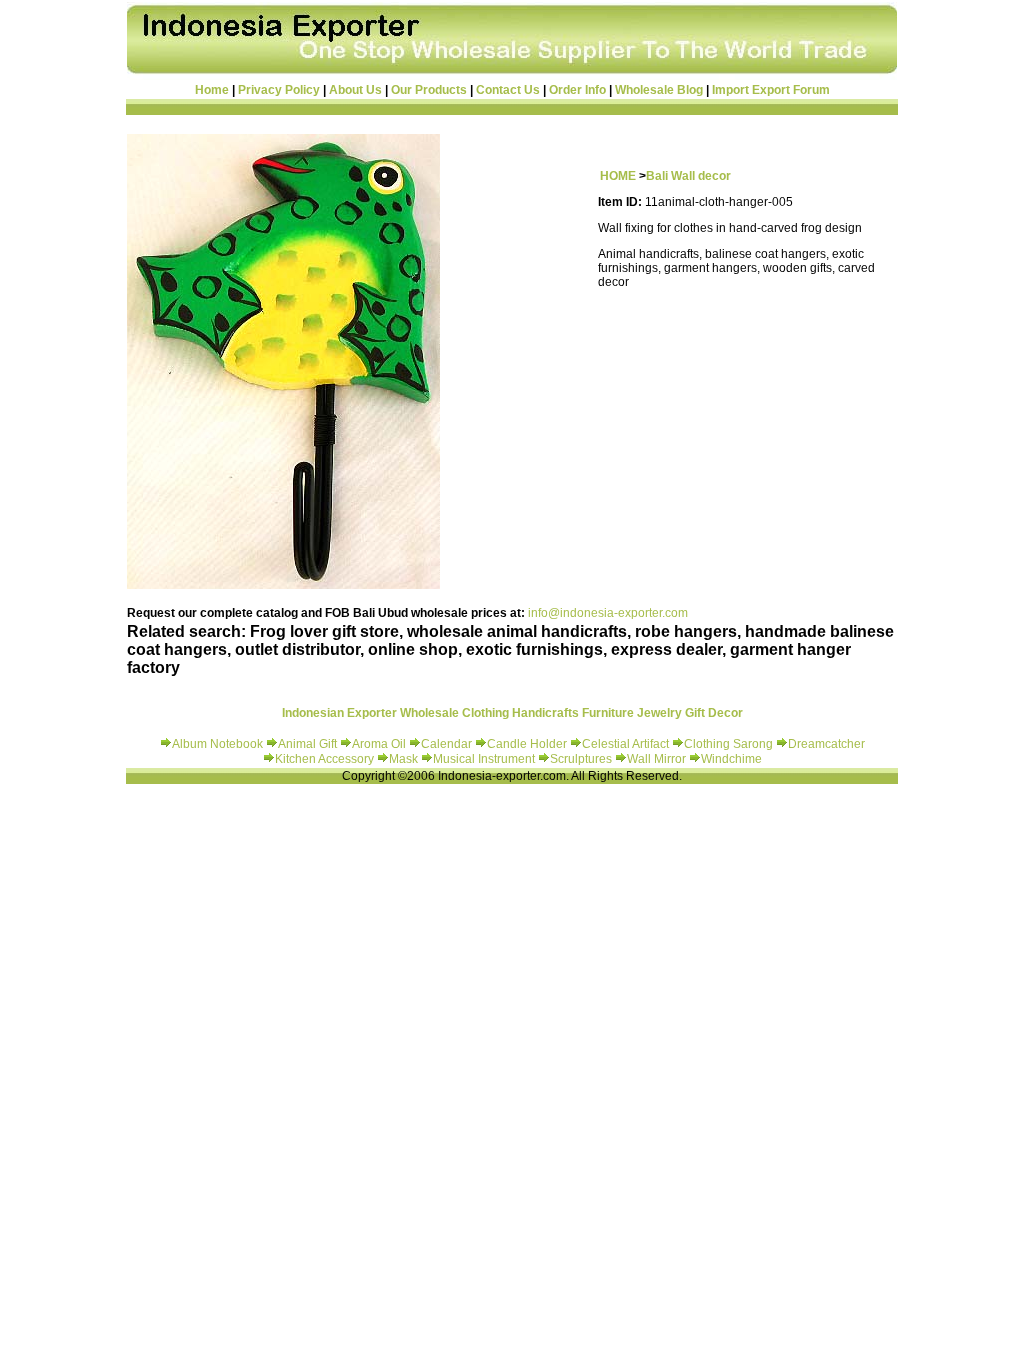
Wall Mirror (656, 759)
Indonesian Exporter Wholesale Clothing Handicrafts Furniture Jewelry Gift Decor (512, 713)
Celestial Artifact (625, 744)
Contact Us (508, 90)
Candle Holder (527, 744)
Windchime (731, 759)
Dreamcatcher (826, 744)
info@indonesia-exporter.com (608, 613)
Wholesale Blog (659, 90)
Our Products (429, 90)
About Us (355, 90)
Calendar (448, 744)
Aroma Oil (379, 744)
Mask (405, 759)
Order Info (577, 90)
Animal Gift (307, 744)
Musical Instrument (485, 759)
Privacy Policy (279, 90)
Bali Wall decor (688, 176)
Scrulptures (582, 759)
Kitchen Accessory (324, 759)
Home (212, 90)
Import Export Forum (771, 90)
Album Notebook (217, 744)
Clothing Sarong (728, 744)
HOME (618, 176)
